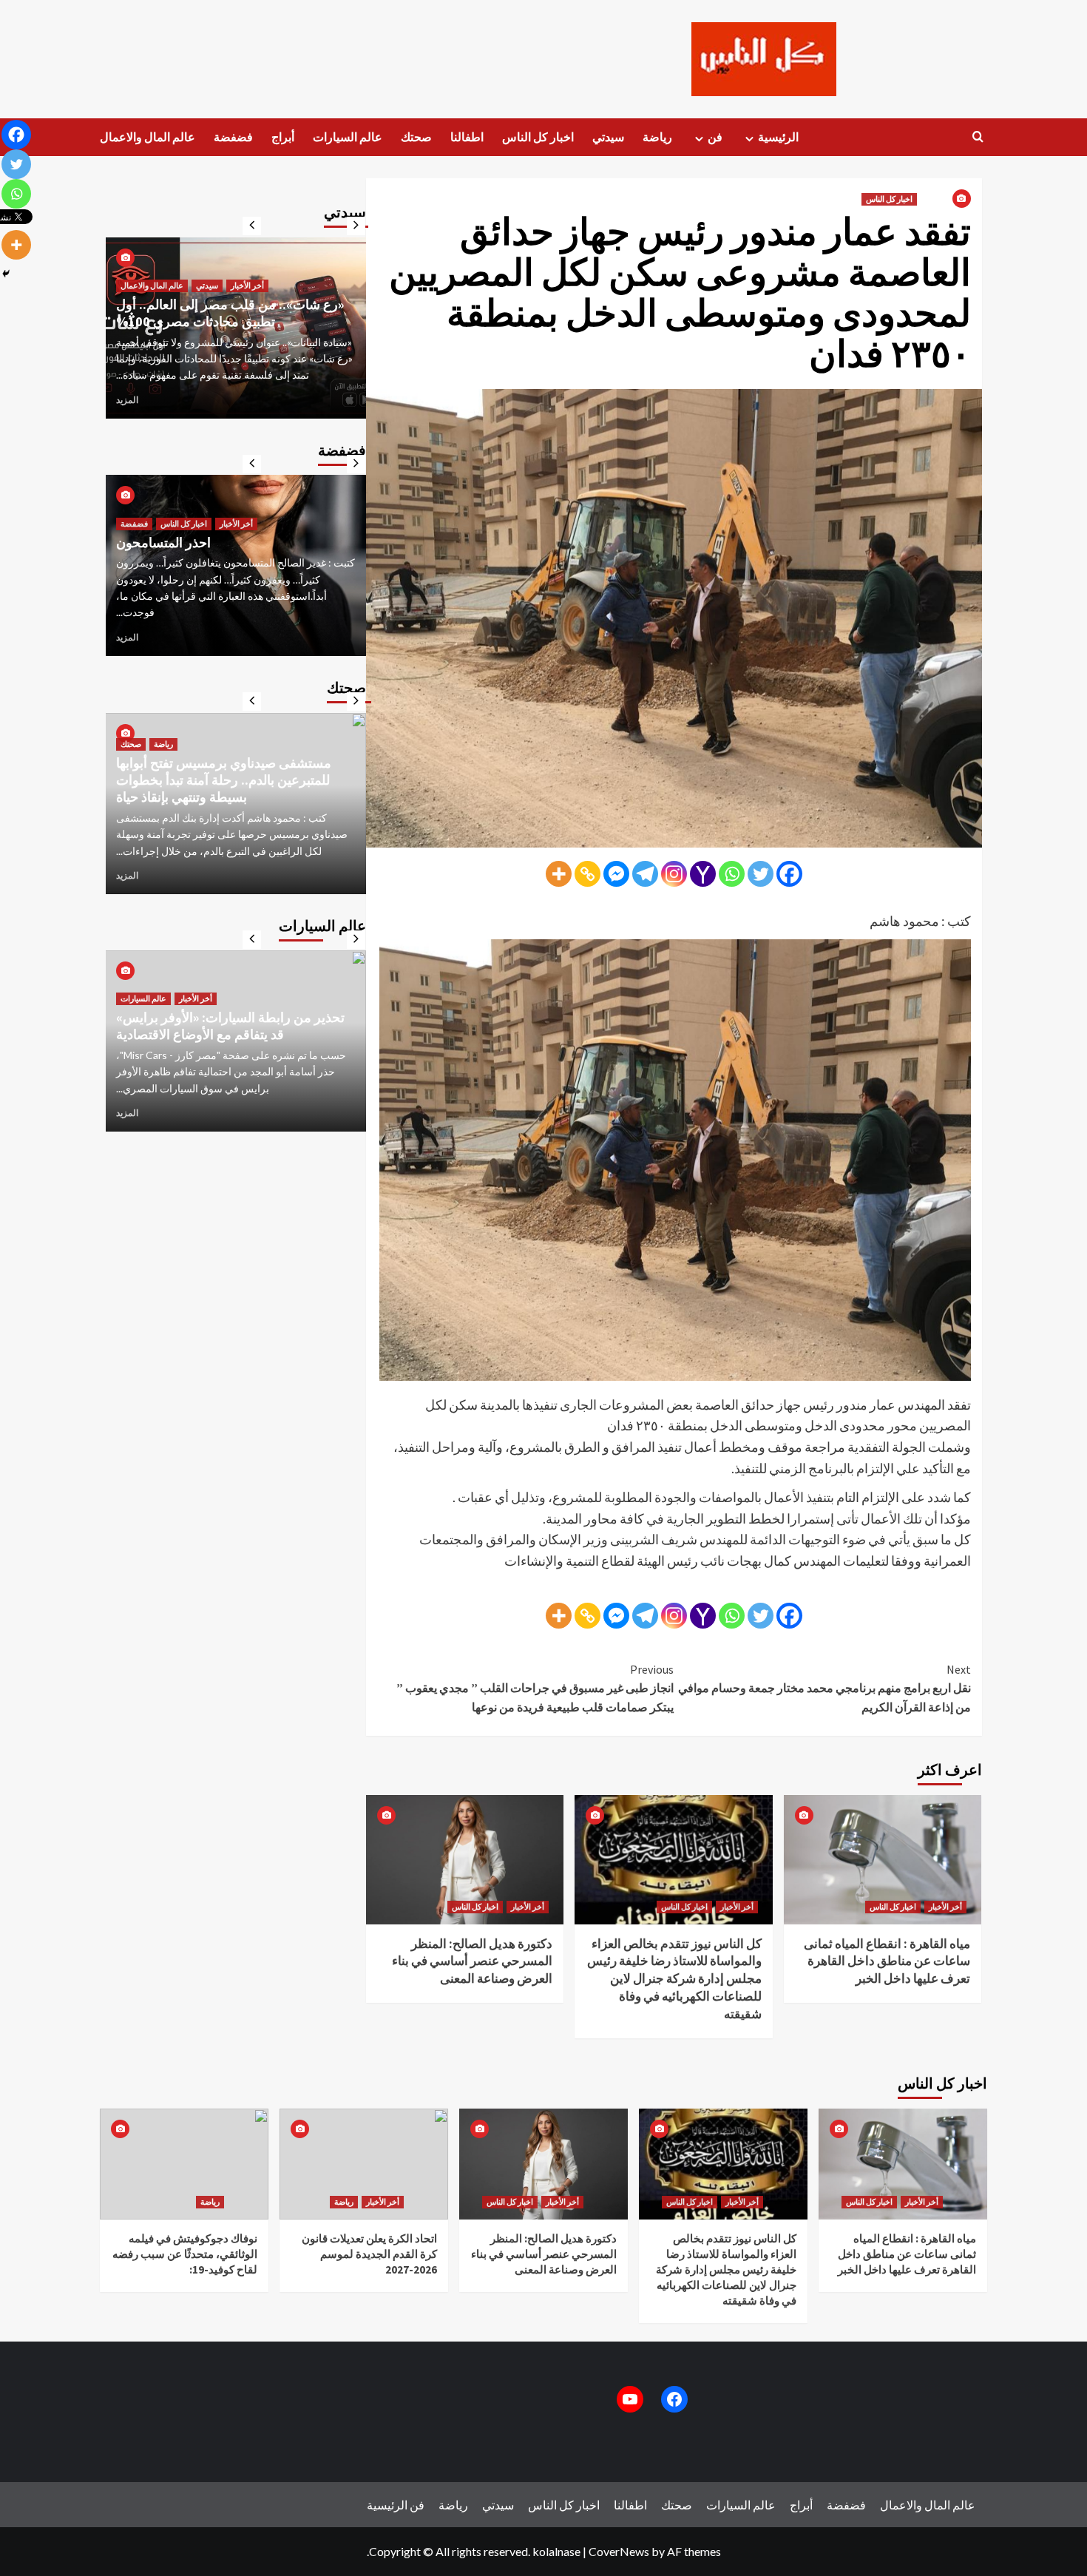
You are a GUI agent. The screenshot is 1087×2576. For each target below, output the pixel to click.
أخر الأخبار (528, 1907)
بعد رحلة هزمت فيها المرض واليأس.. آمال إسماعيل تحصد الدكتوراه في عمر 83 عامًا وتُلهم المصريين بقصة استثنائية (228, 304)
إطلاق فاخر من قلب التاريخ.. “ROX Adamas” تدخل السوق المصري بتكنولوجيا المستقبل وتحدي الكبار (210, 1001)
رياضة (657, 137)
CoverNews (619, 2551)
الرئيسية (778, 137)
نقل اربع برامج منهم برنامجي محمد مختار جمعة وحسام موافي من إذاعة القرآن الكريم (824, 1688)
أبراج (283, 137)
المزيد (127, 399)
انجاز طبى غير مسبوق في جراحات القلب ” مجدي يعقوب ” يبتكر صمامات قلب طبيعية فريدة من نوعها (535, 1688)
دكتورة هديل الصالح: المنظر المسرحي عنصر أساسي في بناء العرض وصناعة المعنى (472, 1961)
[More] (559, 874)
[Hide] (6, 274)
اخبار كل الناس (538, 137)
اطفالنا (467, 137)
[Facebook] (789, 874)
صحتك (416, 137)
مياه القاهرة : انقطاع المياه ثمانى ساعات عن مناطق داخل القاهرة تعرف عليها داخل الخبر (887, 1961)
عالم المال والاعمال (148, 137)
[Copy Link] (587, 874)
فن (715, 137)
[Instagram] (674, 874)
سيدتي (608, 137)
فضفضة (233, 137)
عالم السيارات (348, 137)
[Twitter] (761, 874)
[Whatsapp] (732, 874)
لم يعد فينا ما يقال (163, 559)
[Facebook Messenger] (616, 874)
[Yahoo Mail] (703, 874)
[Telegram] (645, 874)
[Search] (978, 137)
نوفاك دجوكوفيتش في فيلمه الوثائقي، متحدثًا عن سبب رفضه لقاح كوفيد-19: (185, 2254)
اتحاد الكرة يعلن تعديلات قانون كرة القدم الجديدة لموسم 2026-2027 (369, 2254)
